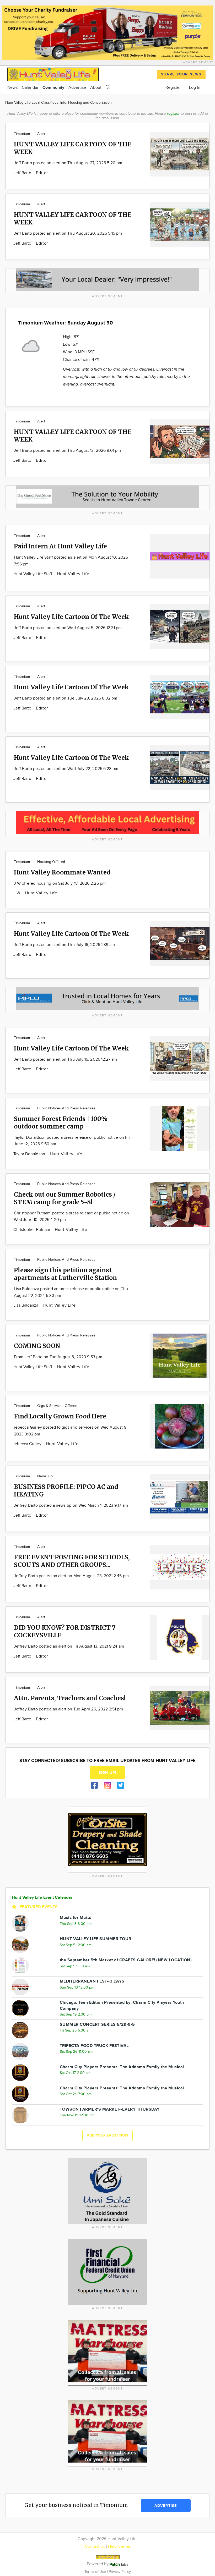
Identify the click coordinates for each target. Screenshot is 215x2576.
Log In (195, 88)
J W (17, 893)
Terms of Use (96, 2572)
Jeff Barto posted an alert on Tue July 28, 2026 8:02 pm (66, 698)
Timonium (22, 134)
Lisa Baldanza (26, 1305)
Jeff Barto (23, 173)
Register (173, 88)
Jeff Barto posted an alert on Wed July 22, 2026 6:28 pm (66, 769)
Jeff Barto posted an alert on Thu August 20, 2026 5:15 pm (68, 233)
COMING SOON (37, 1346)
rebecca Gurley (28, 1444)
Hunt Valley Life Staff (33, 574)
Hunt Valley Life (73, 574)
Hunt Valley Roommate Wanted (62, 872)
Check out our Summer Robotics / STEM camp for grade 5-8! (65, 1198)
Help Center (119, 2547)
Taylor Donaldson (30, 1154)
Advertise (77, 88)
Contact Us (95, 2547)
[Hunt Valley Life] (53, 73)
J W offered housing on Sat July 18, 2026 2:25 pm (60, 884)
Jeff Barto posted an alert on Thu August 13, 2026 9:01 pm (68, 451)
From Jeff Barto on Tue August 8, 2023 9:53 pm (58, 1357)
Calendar (30, 88)
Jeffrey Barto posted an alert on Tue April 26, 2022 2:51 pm (68, 1709)
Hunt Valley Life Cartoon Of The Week (71, 617)
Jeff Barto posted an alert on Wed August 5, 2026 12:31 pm (68, 628)
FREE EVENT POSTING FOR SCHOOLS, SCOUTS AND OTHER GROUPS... (72, 1561)
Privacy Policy (120, 2572)
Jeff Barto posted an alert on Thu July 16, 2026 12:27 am (65, 1059)
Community (53, 88)
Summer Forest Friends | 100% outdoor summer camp (61, 1122)
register (173, 114)
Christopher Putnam (32, 1230)
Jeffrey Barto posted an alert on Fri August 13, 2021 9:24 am (69, 1646)
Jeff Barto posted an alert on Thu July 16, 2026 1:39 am (64, 945)
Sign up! (107, 1773)
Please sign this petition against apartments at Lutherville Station (65, 1274)
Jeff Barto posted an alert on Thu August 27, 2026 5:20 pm (68, 163)
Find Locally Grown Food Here (60, 1416)
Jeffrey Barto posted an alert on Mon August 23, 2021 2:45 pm (71, 1576)
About (96, 88)
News (12, 88)
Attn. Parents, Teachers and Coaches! (70, 1698)
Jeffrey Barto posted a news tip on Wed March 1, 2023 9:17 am (71, 1506)
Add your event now (107, 2135)
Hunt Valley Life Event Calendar (42, 1898)
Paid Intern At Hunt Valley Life (60, 546)
